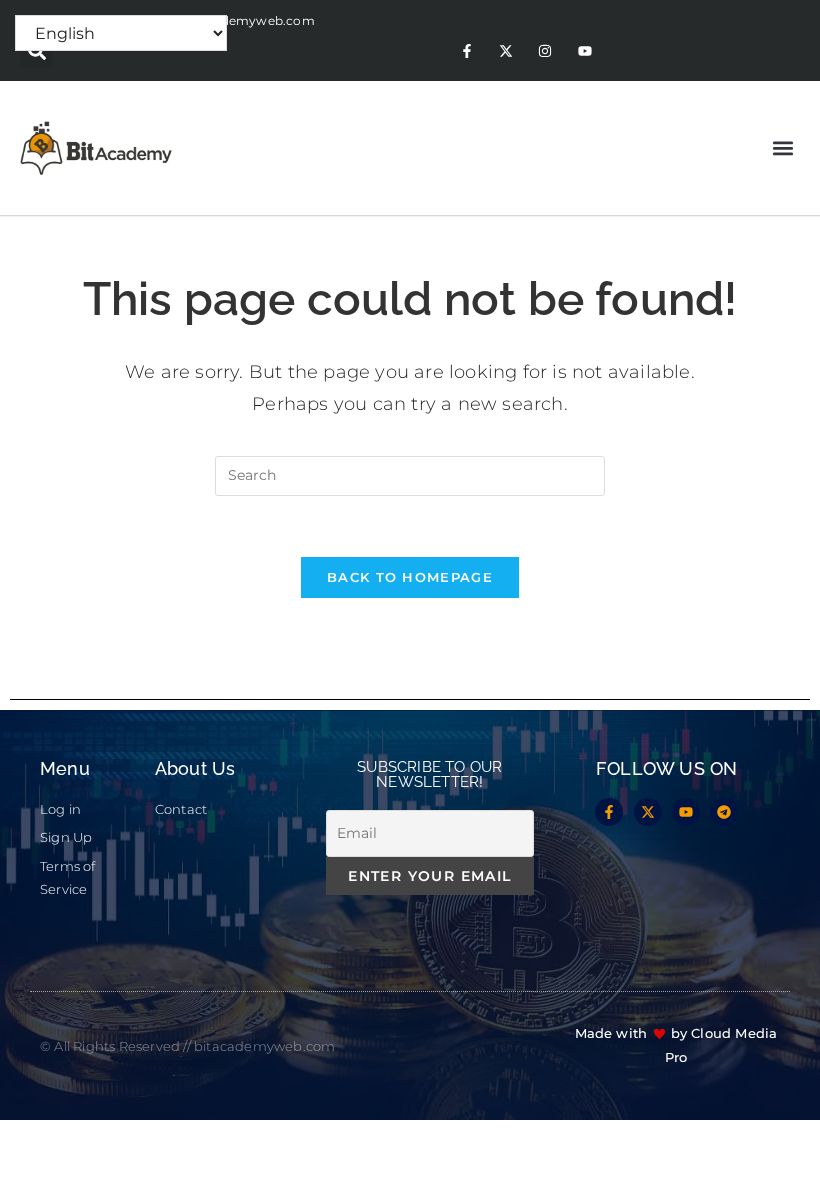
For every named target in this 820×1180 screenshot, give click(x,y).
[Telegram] (724, 812)
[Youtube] (584, 51)
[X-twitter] (505, 51)
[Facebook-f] (466, 51)
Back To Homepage (410, 577)
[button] (36, 51)
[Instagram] (545, 51)
